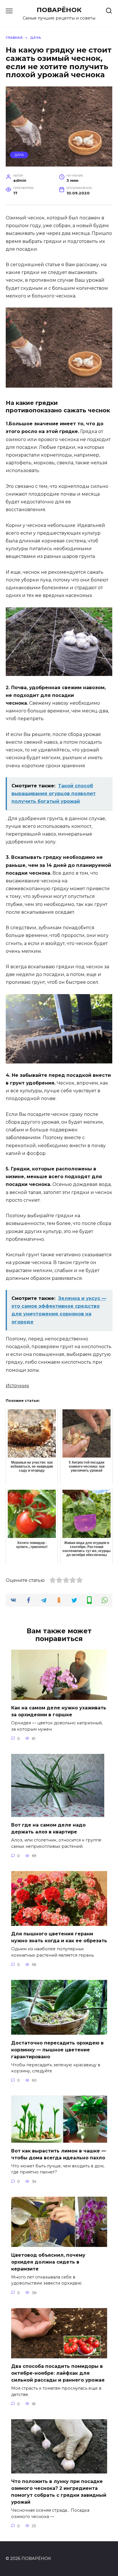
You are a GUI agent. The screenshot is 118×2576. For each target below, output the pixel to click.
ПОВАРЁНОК (59, 10)
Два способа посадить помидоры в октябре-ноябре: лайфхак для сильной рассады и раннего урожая (58, 2373)
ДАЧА (19, 155)
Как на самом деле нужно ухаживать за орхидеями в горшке (59, 1711)
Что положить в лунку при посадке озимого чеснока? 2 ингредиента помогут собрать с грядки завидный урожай (59, 2492)
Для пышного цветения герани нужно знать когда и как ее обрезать (59, 1937)
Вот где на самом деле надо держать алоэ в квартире (48, 1828)
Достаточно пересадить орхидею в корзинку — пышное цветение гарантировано (57, 2050)
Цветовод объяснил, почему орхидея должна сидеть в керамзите (48, 2262)
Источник (17, 1386)
